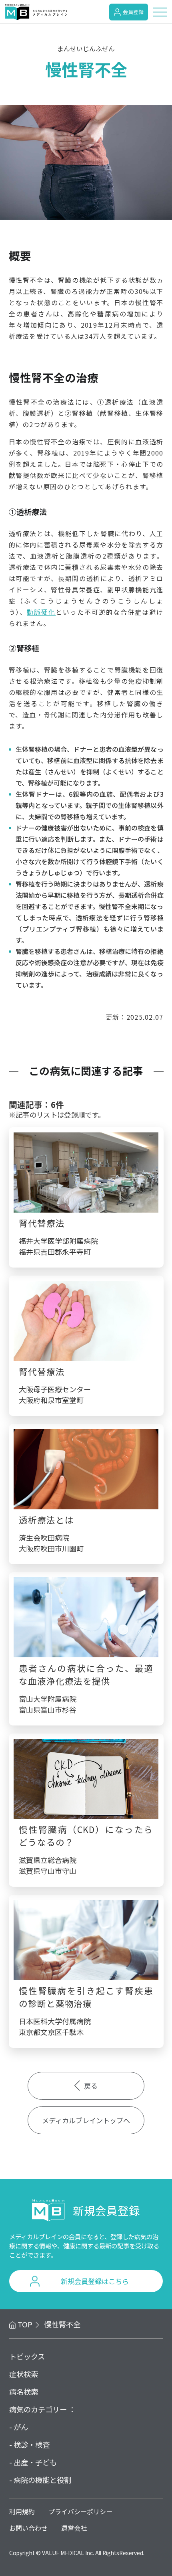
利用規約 (22, 2511)
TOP (25, 2324)
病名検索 (24, 2392)
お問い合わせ (28, 2528)
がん (21, 2427)
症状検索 (24, 2374)
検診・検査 (32, 2444)
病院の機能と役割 (42, 2480)
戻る (91, 2086)
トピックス (27, 2356)
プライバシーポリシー (80, 2511)
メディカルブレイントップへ (86, 2120)
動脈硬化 (41, 612)
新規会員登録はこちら (95, 2281)
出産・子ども (35, 2462)
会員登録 (133, 12)
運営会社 (74, 2528)
